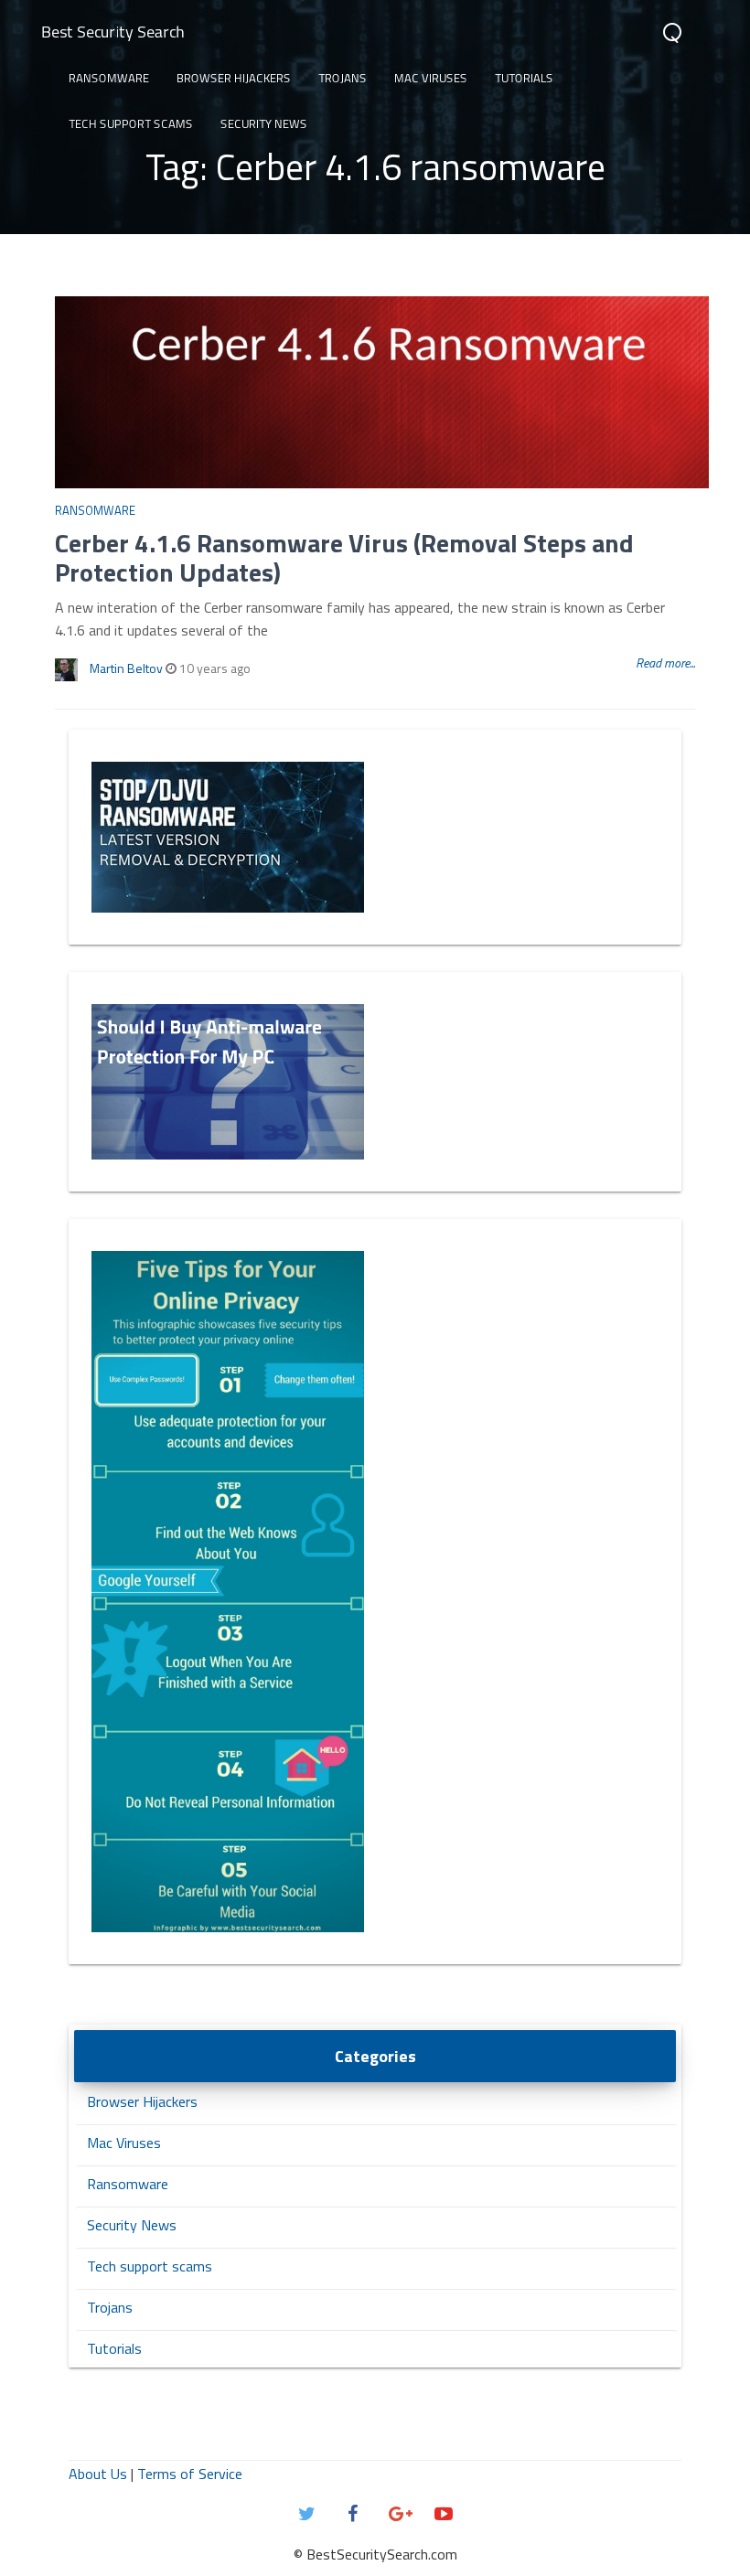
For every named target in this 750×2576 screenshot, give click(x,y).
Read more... (665, 663)
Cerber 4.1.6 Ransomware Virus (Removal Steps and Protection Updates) (344, 557)
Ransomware (109, 78)
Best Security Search (113, 32)
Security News (264, 123)
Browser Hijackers (234, 78)
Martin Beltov (126, 668)
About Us (98, 2474)
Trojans (343, 78)
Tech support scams (131, 123)
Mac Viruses (431, 78)
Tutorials (524, 78)
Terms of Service (190, 2474)
